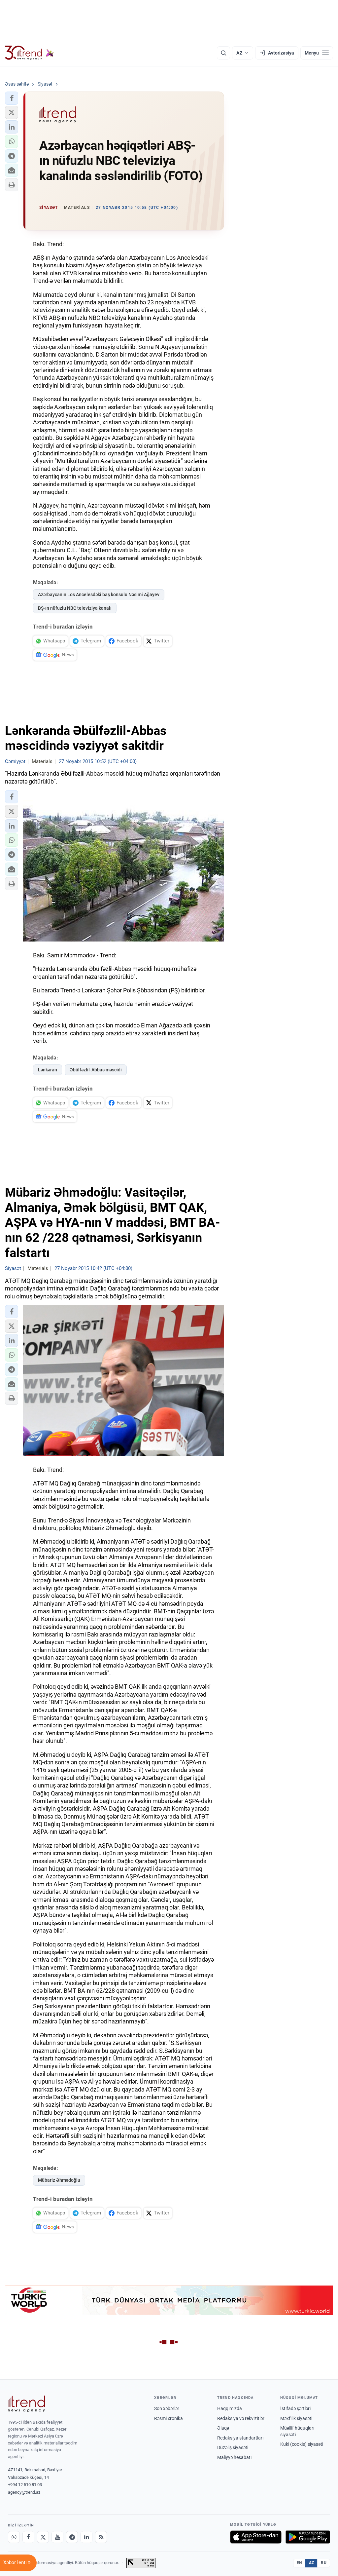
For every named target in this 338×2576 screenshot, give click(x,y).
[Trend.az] (29, 53)
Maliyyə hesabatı (234, 2457)
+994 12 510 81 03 (25, 2485)
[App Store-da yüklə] (256, 2537)
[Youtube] (57, 2537)
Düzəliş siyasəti (233, 2447)
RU (324, 2563)
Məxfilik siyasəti (296, 2418)
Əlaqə (223, 2428)
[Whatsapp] (14, 2537)
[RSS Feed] (101, 2537)
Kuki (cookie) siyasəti (302, 2444)
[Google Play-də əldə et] (308, 2537)
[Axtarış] (223, 53)
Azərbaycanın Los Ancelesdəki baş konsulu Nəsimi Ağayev (99, 595)
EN (299, 2563)
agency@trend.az (24, 2492)
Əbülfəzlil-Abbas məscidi (96, 1070)
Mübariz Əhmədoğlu (59, 2180)
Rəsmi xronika (169, 2418)
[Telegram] (72, 2537)
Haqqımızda (230, 2408)
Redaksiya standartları (240, 2438)
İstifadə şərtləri (295, 2408)
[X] (43, 2537)
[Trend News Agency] (26, 2404)
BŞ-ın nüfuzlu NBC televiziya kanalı (75, 608)
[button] (12, 98)
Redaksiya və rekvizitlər (241, 2418)
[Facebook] (28, 2537)
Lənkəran (48, 1070)
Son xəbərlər (167, 2408)
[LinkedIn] (86, 2537)
